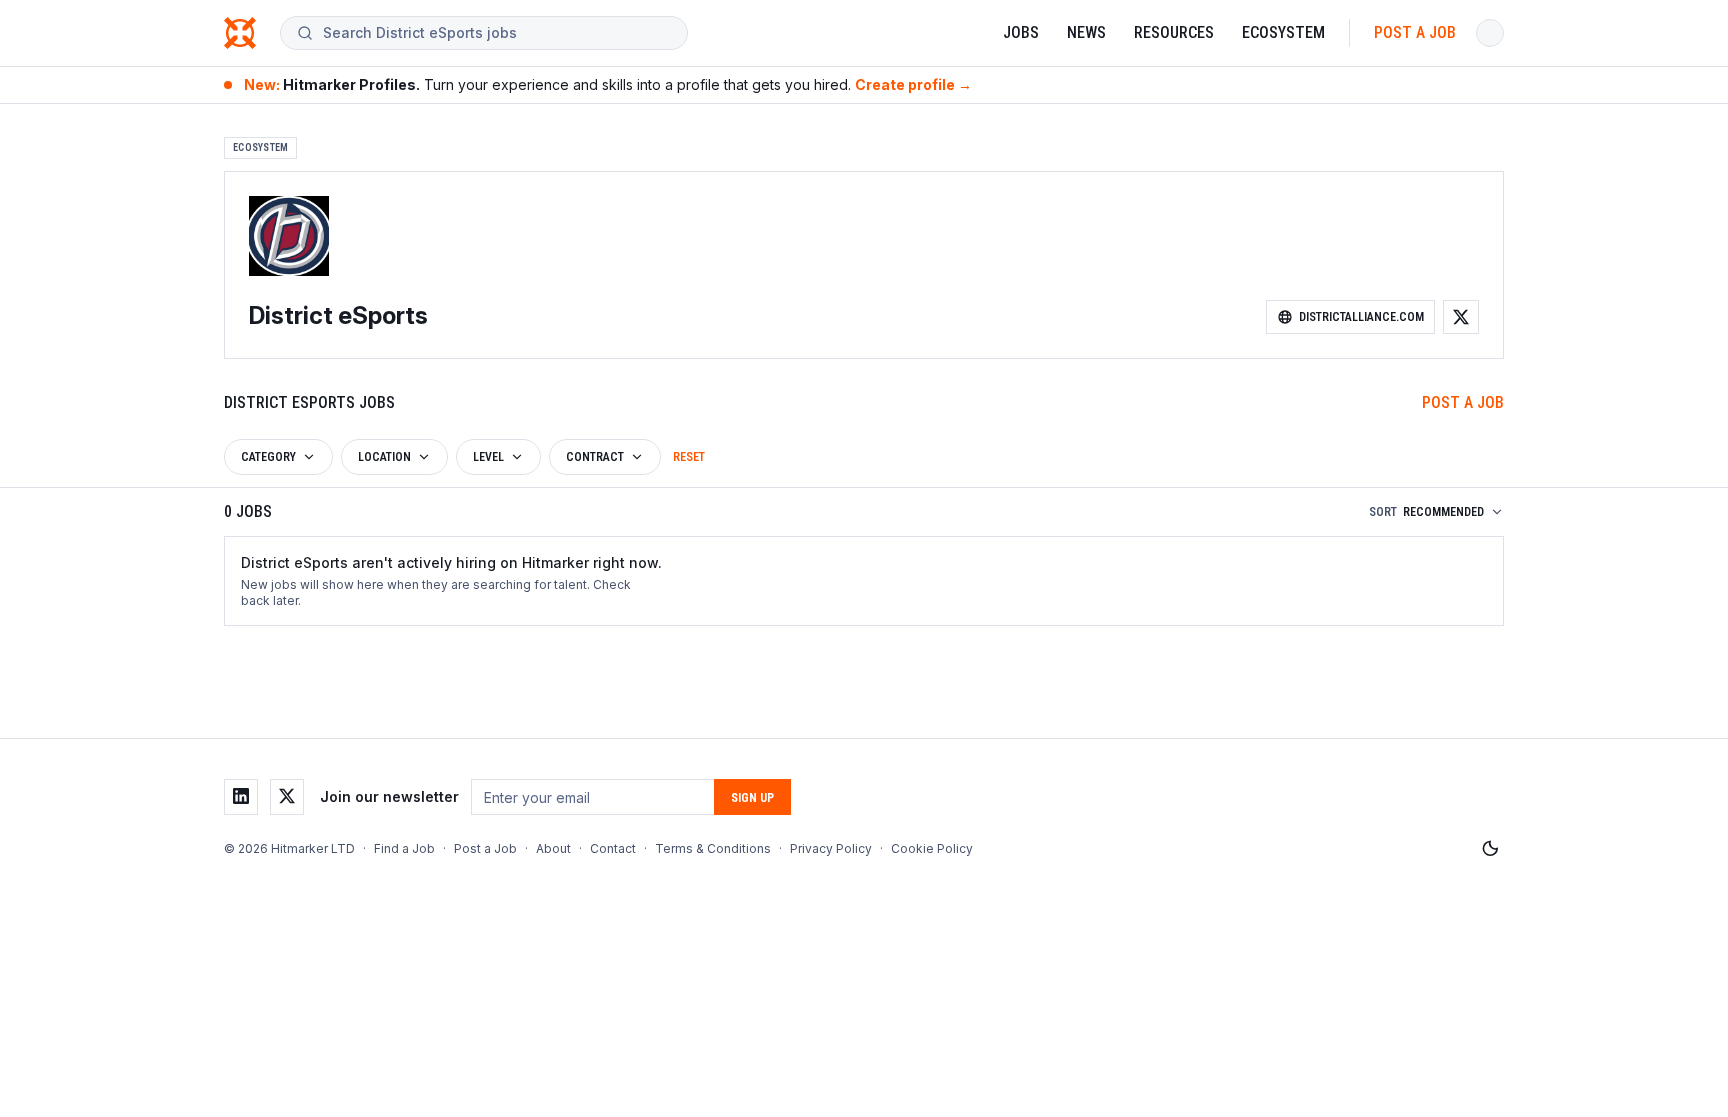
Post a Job (1415, 32)
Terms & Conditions (713, 848)
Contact (613, 848)
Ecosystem (1283, 32)
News (1086, 32)
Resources (1174, 32)
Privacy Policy (831, 848)
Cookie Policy (932, 848)
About (553, 848)
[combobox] (497, 33)
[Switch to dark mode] (1490, 849)
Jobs (1021, 32)
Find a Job (404, 848)
